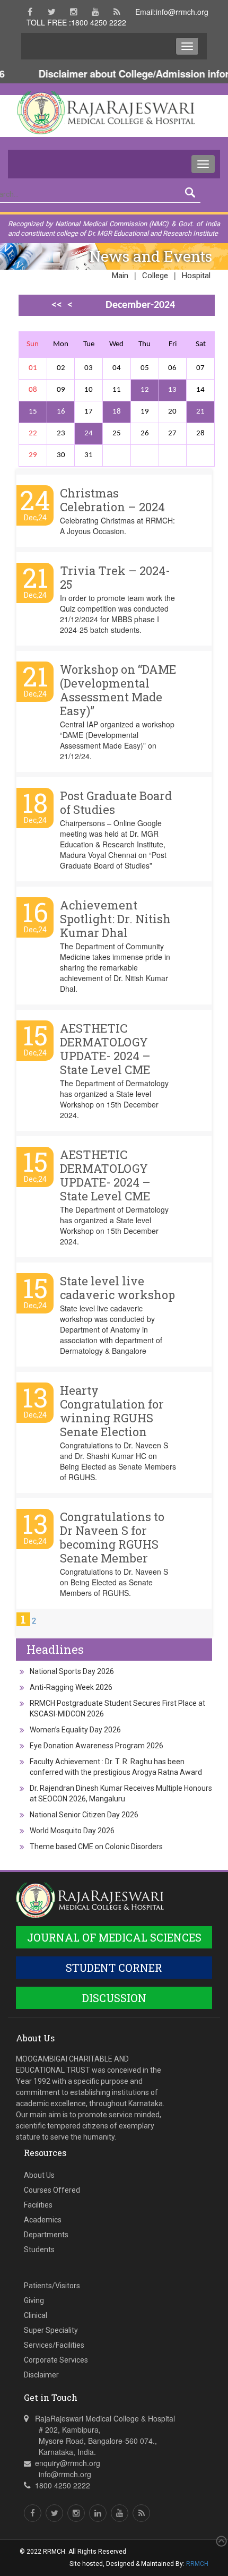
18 (117, 412)
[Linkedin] (98, 2513)
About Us (39, 2175)
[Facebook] (30, 12)
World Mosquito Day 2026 (72, 1831)
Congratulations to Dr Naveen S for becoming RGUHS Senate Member (112, 1537)
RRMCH (197, 2564)
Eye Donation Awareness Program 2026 (97, 1746)
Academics (43, 2220)
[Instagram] (73, 12)
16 (61, 412)
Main (120, 276)
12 (145, 390)
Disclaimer (41, 2375)
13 (172, 390)
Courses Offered (52, 2190)
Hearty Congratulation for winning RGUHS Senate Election (112, 1411)
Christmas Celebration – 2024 (112, 500)
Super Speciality (51, 2330)
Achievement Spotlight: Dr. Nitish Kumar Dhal (115, 919)
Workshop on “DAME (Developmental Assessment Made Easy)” (118, 690)
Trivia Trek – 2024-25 (115, 577)
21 (200, 412)
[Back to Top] (220, 2541)
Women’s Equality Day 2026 (75, 1730)
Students (39, 2249)
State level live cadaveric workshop (117, 1288)
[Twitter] (52, 12)
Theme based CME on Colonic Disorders (96, 1847)
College (155, 276)
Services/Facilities (54, 2345)
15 (33, 412)
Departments (46, 2235)
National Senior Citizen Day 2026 (84, 1815)
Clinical (36, 2315)
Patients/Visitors (52, 2286)
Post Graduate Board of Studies (116, 802)
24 (89, 433)
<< (57, 305)
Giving (34, 2300)
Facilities (38, 2205)
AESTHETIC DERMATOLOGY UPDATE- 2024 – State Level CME (105, 1049)
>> (67, 324)
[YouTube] (95, 12)
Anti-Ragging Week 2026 (71, 1687)
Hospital (196, 276)
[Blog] (117, 12)
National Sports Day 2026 (72, 1671)
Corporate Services (56, 2360)
